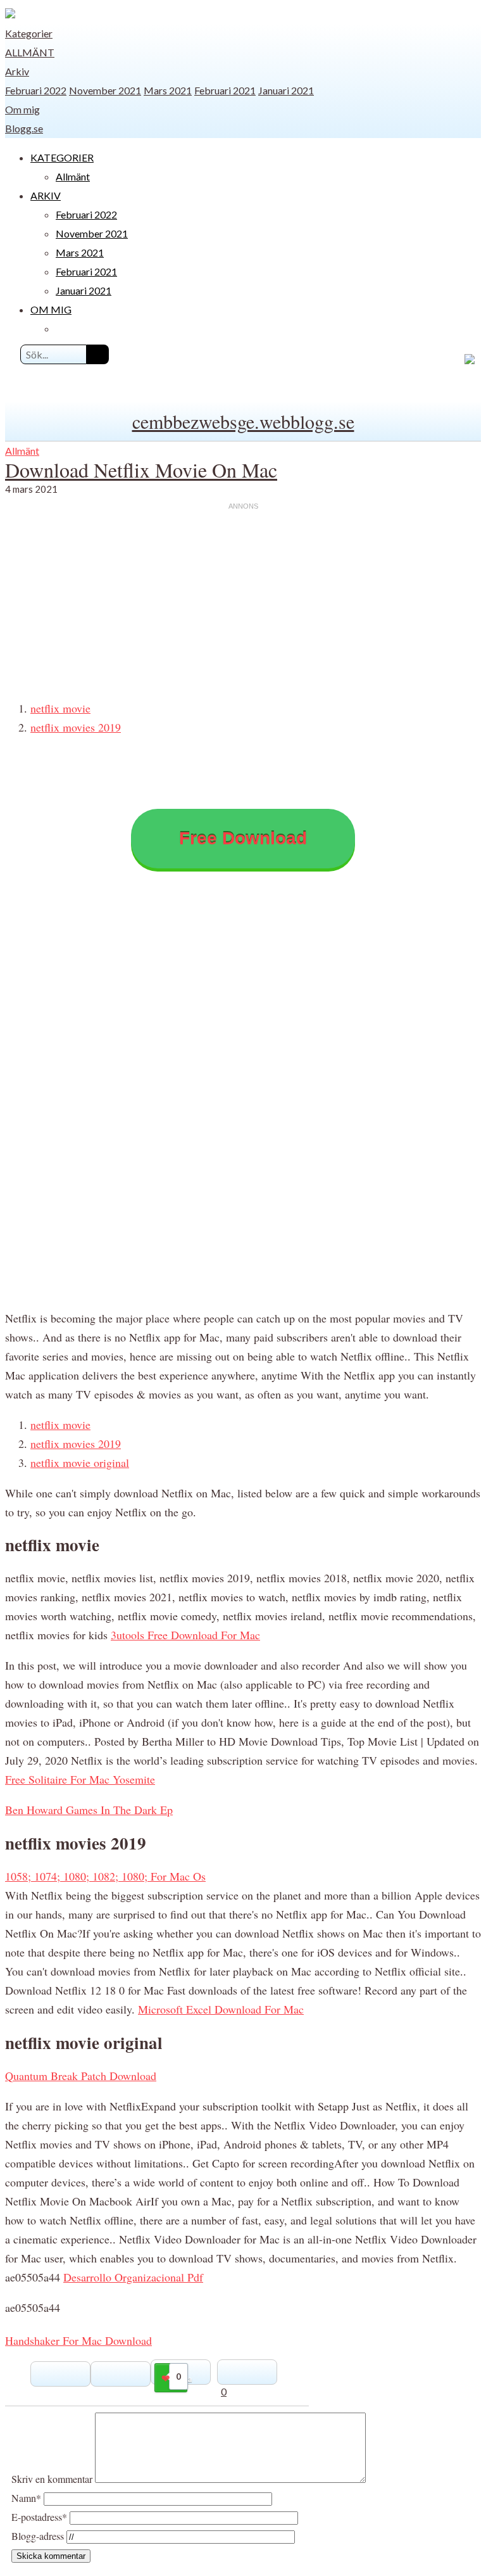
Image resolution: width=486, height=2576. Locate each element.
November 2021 (105, 90)
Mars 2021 (168, 90)
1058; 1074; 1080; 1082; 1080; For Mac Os (105, 1876)
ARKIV (46, 195)
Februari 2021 (225, 90)
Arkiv (17, 71)
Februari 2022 (36, 90)
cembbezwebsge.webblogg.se (243, 421)
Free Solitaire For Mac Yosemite (80, 1779)
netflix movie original (80, 1462)
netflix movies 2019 (76, 727)
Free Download (243, 838)
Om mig (22, 109)
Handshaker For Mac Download (78, 2340)
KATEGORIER (62, 157)
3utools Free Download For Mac (185, 1635)
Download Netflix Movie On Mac (141, 470)
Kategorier (29, 33)
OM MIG (51, 309)
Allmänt (30, 52)
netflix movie (60, 708)
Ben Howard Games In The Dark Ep (89, 1810)
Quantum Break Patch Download (81, 2076)
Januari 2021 (286, 90)
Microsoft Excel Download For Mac (221, 2009)
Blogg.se (24, 128)
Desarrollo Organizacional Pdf (133, 2277)
